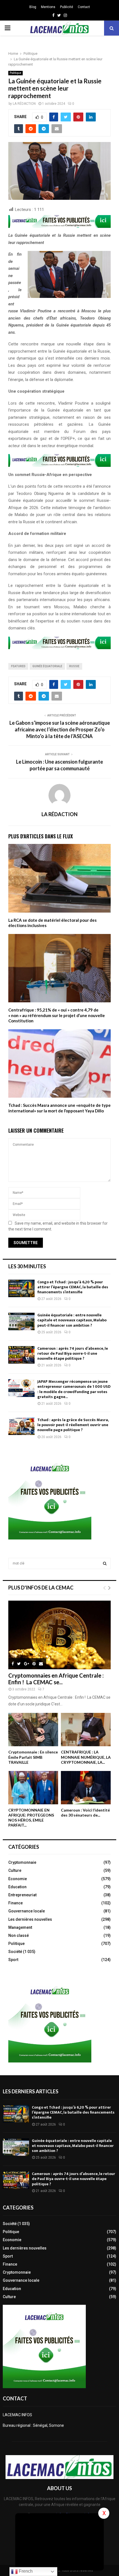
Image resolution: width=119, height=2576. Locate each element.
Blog (33, 7)
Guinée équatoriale (47, 666)
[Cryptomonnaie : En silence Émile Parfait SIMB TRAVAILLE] (33, 1730)
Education (17, 1887)
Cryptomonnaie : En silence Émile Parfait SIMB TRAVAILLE (33, 1757)
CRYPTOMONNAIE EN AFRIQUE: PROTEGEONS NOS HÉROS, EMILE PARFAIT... (31, 1818)
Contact (84, 7)
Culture (15, 1870)
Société (15, 1952)
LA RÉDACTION (24, 104)
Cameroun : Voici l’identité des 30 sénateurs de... (85, 1813)
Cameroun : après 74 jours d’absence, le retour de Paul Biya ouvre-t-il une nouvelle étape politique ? (73, 1353)
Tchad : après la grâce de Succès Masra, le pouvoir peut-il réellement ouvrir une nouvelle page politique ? (73, 1425)
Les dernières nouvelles (30, 1919)
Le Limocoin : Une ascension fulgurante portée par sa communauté (59, 765)
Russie (74, 666)
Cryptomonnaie (22, 1862)
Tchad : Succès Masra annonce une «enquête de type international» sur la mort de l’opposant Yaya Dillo (59, 1108)
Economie (18, 1879)
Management (20, 1927)
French (25, 2571)
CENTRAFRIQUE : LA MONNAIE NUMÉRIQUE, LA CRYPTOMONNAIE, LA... (86, 1757)
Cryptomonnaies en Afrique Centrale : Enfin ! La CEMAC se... (56, 1679)
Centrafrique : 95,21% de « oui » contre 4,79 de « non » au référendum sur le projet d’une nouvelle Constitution (57, 1015)
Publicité (67, 7)
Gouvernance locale (27, 1911)
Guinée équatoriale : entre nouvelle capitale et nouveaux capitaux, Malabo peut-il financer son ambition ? (72, 1320)
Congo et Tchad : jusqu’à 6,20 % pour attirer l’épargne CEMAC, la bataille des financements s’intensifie (73, 1287)
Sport (13, 1960)
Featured (18, 666)
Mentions (48, 7)
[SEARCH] (105, 1563)
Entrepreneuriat (22, 1895)
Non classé (19, 1935)
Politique (15, 73)
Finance (15, 1903)
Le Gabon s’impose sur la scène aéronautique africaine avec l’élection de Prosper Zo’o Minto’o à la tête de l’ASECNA (60, 729)
